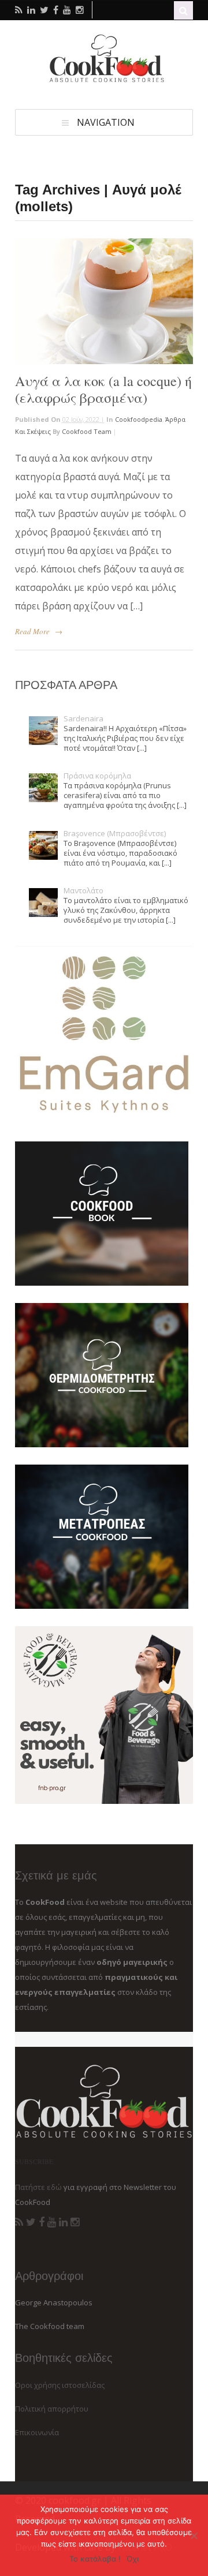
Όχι (133, 2559)
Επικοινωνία (37, 2432)
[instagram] (80, 10)
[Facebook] (42, 2222)
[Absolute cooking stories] (104, 80)
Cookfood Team (87, 431)
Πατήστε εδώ (38, 2187)
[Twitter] (31, 2222)
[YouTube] (52, 2222)
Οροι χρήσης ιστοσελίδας (60, 2385)
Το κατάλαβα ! (95, 2559)
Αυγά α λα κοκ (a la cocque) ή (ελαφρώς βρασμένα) (103, 389)
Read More (32, 631)
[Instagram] (75, 2222)
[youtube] (67, 10)
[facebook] (56, 10)
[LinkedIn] (63, 2222)
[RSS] (19, 2222)
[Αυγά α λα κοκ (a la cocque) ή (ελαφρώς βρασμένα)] (104, 301)
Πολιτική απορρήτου (52, 2409)
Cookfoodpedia (139, 419)
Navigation (106, 122)
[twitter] (44, 10)
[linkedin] (31, 10)
